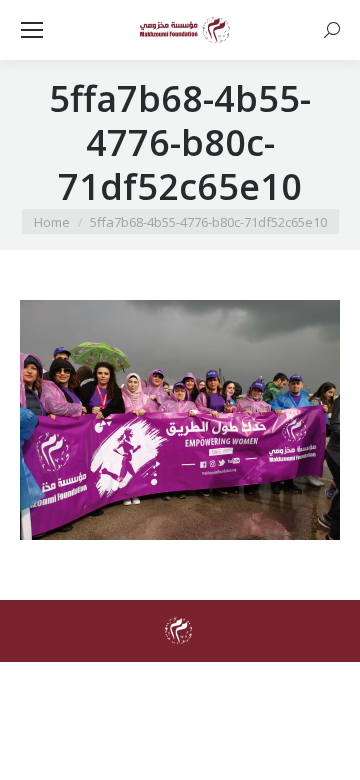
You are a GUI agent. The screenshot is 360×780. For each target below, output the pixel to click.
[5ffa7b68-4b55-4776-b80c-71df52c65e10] (180, 420)
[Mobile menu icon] (32, 30)
